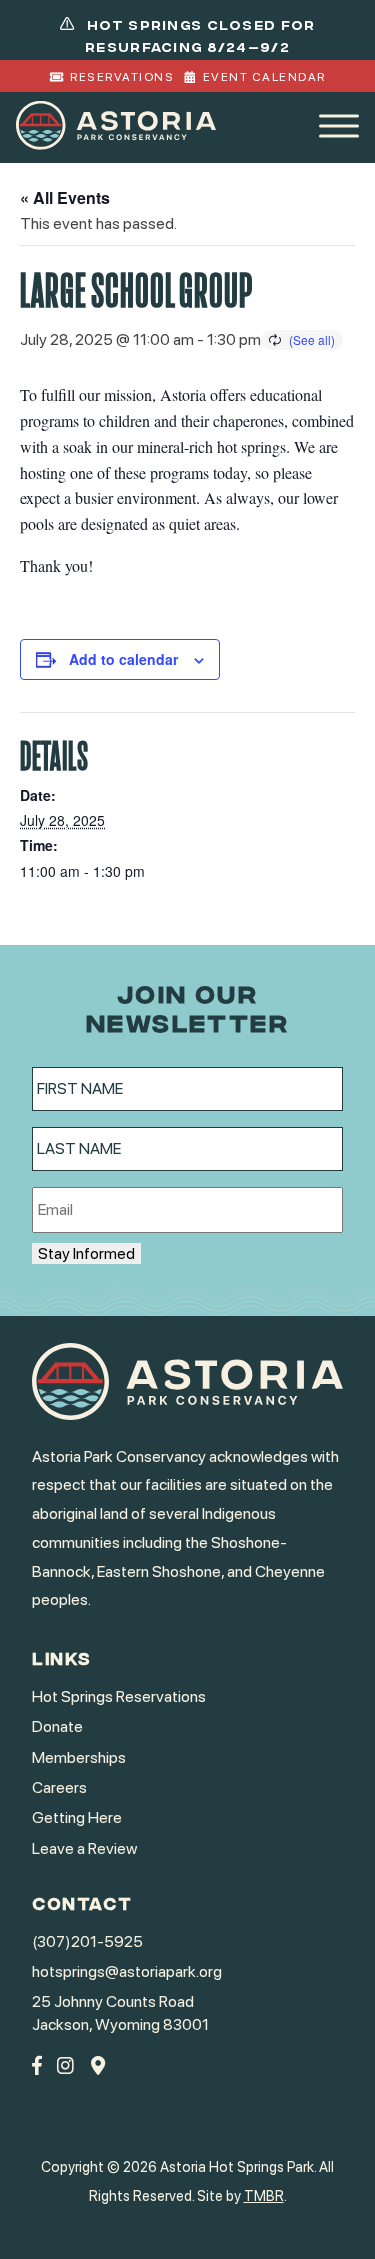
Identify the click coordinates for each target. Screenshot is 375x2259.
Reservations (122, 77)
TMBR (264, 2195)
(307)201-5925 (87, 1941)
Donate (57, 1726)
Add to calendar (123, 659)
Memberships (79, 1757)
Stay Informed (86, 1253)
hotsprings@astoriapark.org (127, 1971)
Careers (59, 1787)
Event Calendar (264, 77)
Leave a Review (84, 1848)
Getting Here (77, 1817)
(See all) (312, 339)
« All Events (65, 197)
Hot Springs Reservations (119, 1696)
